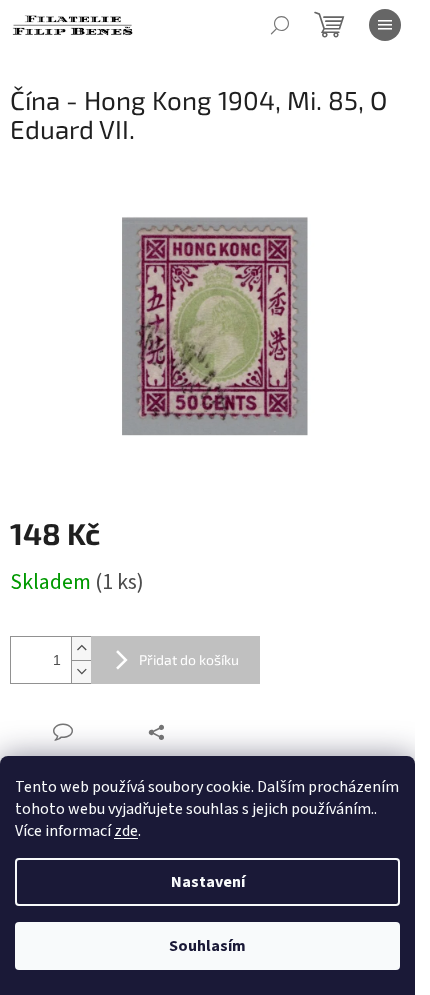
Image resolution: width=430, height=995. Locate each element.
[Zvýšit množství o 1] (81, 648)
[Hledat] (280, 25)
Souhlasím (207, 946)
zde (126, 831)
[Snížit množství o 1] (81, 671)
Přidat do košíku (189, 659)
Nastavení (208, 882)
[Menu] (385, 25)
